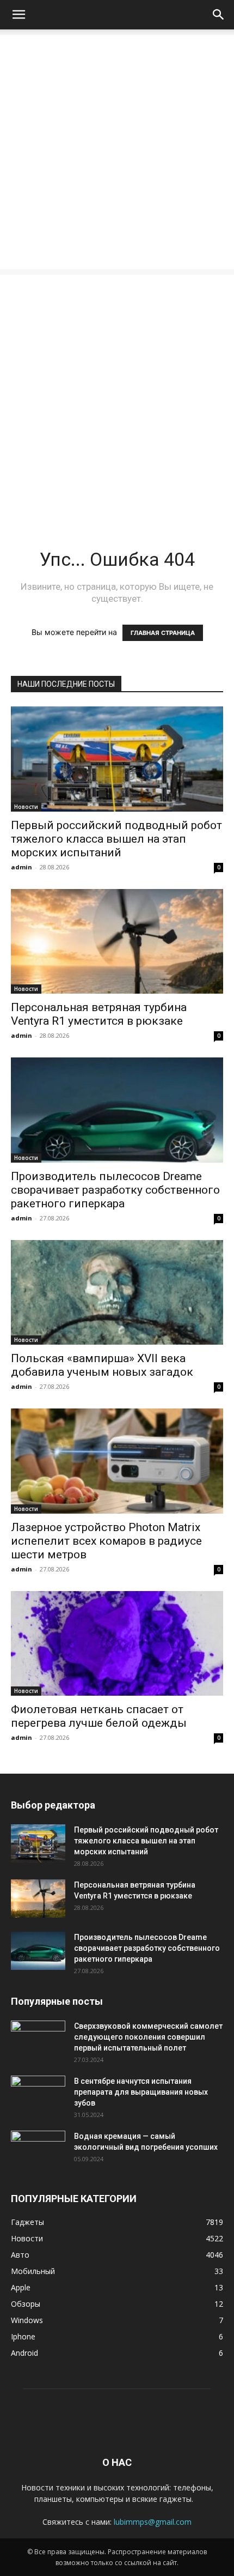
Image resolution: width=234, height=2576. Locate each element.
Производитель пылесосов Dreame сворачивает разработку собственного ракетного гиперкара (115, 1190)
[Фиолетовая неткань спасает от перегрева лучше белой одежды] (117, 1644)
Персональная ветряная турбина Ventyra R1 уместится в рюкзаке (99, 1014)
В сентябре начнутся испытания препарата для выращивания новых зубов (141, 2092)
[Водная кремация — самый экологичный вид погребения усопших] (38, 2150)
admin (21, 867)
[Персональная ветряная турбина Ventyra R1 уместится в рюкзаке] (117, 942)
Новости (26, 807)
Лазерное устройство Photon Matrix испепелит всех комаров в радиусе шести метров (106, 1541)
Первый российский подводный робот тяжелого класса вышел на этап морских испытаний (116, 839)
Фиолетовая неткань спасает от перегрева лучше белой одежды (99, 1716)
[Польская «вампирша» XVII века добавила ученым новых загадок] (117, 1293)
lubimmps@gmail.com (153, 2522)
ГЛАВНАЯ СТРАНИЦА (163, 633)
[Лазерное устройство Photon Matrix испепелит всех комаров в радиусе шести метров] (117, 1461)
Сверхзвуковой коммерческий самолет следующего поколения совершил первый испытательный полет (148, 2037)
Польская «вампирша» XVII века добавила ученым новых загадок (102, 1365)
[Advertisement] (117, 152)
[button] (19, 15)
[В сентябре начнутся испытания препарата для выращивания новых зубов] (38, 2095)
